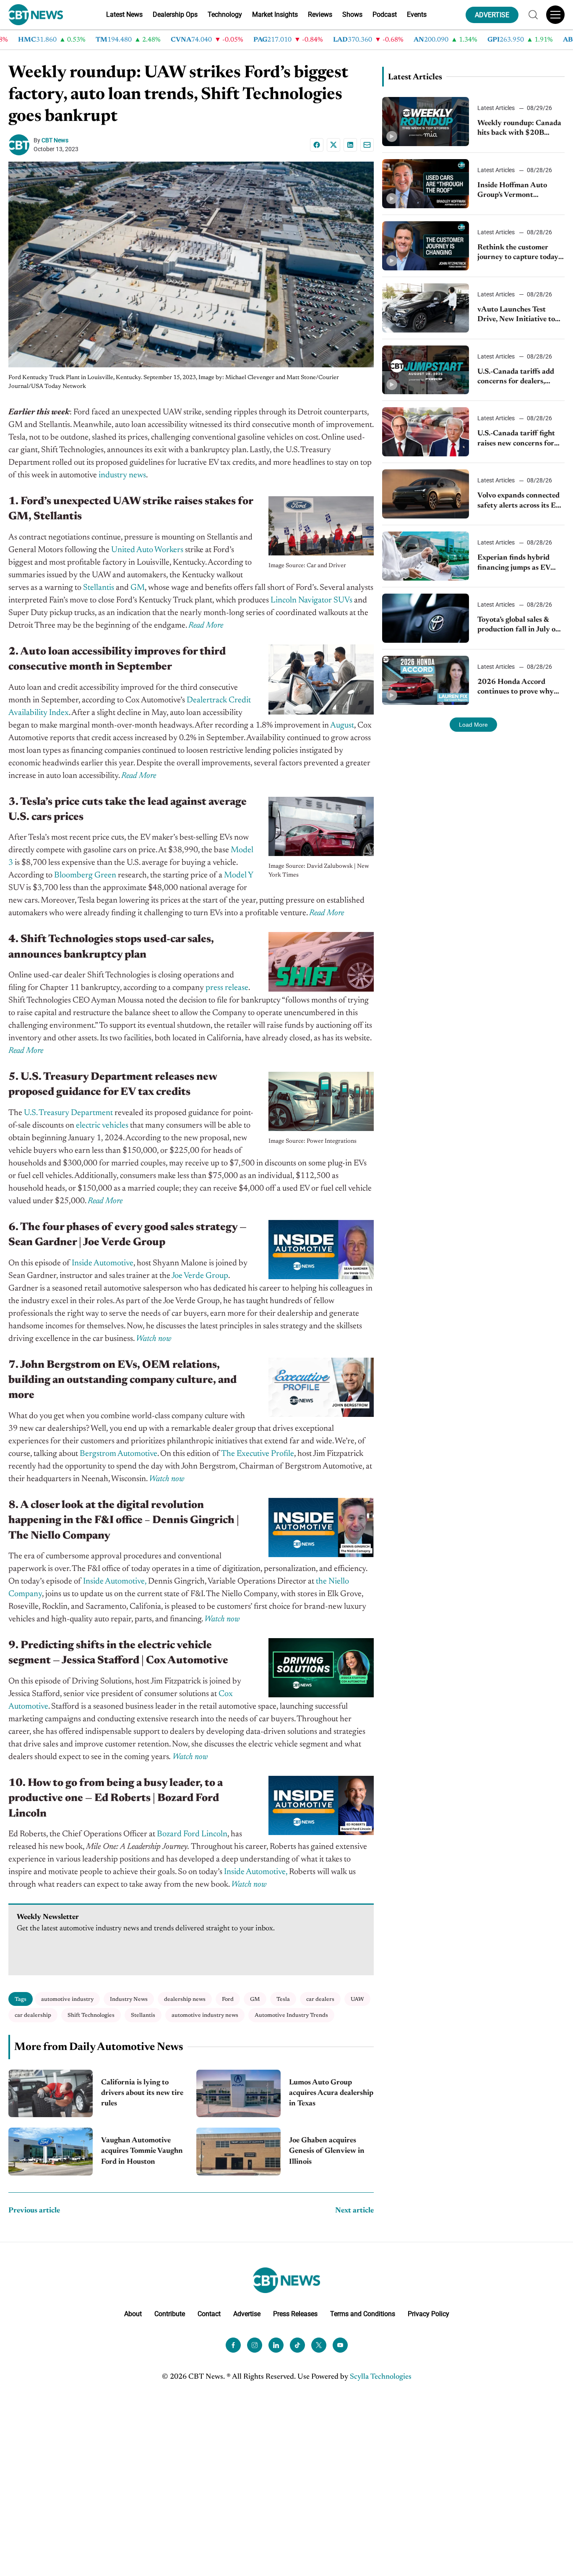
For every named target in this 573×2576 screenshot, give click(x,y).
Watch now (190, 1757)
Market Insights (275, 14)
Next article (354, 2211)
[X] (333, 145)
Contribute (170, 2314)
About (133, 2314)
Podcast (385, 14)
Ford (228, 1999)
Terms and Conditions (363, 2314)
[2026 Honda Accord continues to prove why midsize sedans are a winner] (426, 680)
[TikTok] (297, 2345)
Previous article (34, 2211)
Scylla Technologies (381, 2377)
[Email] (367, 145)
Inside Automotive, (115, 1581)
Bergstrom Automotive (119, 1454)
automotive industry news (205, 2015)
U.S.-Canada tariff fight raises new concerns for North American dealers (517, 439)
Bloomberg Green (85, 875)
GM (138, 588)
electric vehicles (102, 1126)
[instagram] (255, 2345)
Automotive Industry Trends (291, 2015)
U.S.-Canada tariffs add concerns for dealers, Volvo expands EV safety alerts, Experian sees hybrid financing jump (518, 378)
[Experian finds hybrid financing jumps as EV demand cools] (426, 556)
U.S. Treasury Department (68, 1113)
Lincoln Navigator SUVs (311, 600)
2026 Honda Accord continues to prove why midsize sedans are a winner (516, 688)
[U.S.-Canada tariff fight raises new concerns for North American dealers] (426, 432)
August (342, 725)
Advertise (247, 2314)
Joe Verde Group (200, 1276)
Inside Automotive (103, 1263)
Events (417, 14)
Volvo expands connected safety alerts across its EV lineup (519, 501)
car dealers (320, 1999)
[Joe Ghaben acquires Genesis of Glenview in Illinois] (238, 2151)
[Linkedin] (350, 145)
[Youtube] (340, 2345)
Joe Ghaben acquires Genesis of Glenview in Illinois (327, 2151)
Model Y (238, 875)
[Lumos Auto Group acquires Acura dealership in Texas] (238, 2093)
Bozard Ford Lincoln (192, 1834)
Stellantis (99, 588)
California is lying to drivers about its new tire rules (142, 2093)
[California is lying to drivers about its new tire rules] (51, 2093)
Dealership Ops (175, 14)
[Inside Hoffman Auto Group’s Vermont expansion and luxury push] (426, 184)
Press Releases (295, 2314)
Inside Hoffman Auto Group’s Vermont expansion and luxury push (513, 191)
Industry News (129, 1999)
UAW (357, 1999)
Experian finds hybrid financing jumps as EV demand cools (514, 564)
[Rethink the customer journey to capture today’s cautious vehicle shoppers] (426, 246)
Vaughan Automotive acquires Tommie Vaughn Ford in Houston (142, 2151)
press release (227, 988)
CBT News (55, 140)
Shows (352, 14)
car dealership (33, 2015)
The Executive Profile (258, 1454)
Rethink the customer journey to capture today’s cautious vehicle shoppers (520, 253)
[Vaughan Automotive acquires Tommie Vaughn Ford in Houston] (51, 2151)
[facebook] (233, 2345)
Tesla (283, 1999)
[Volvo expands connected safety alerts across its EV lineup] (426, 494)
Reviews (320, 14)
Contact (209, 2314)
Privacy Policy (428, 2314)
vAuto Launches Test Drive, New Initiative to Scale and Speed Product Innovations (518, 315)
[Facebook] (317, 145)
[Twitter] (319, 2345)
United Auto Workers (147, 550)
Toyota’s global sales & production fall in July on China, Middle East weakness (519, 626)
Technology (225, 14)
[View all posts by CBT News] (21, 145)
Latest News (124, 14)
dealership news (185, 1999)
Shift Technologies (91, 2015)
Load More (473, 725)
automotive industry (67, 1999)
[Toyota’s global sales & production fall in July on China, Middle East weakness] (426, 618)
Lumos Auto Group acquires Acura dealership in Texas (331, 2093)
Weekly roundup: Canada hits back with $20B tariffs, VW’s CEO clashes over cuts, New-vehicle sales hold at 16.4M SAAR (519, 129)
